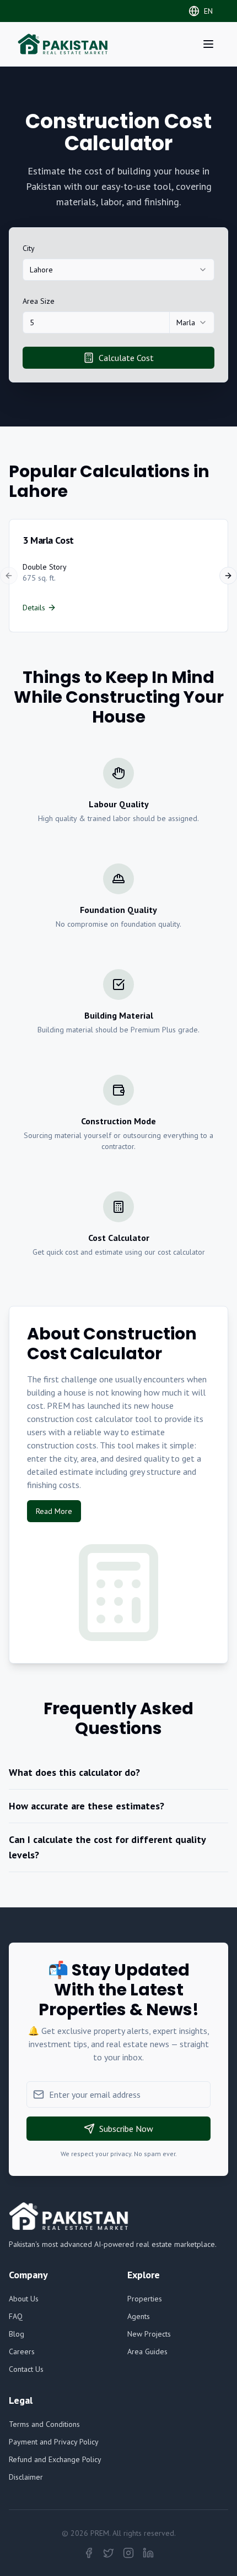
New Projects (149, 2334)
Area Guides (147, 2351)
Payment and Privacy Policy (54, 2442)
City (29, 248)
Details (34, 608)
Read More (54, 1511)
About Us (24, 2299)
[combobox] (118, 270)
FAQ (16, 2316)
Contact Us (26, 2369)
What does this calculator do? (74, 1772)
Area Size (39, 301)
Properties (145, 2299)
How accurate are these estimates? (87, 1806)
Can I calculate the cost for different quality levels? (107, 1847)
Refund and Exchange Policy (55, 2459)
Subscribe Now (126, 2129)
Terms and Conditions (44, 2424)
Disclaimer (26, 2477)
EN (208, 11)
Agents (139, 2316)
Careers (22, 2351)
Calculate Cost (126, 358)
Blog (17, 2334)
